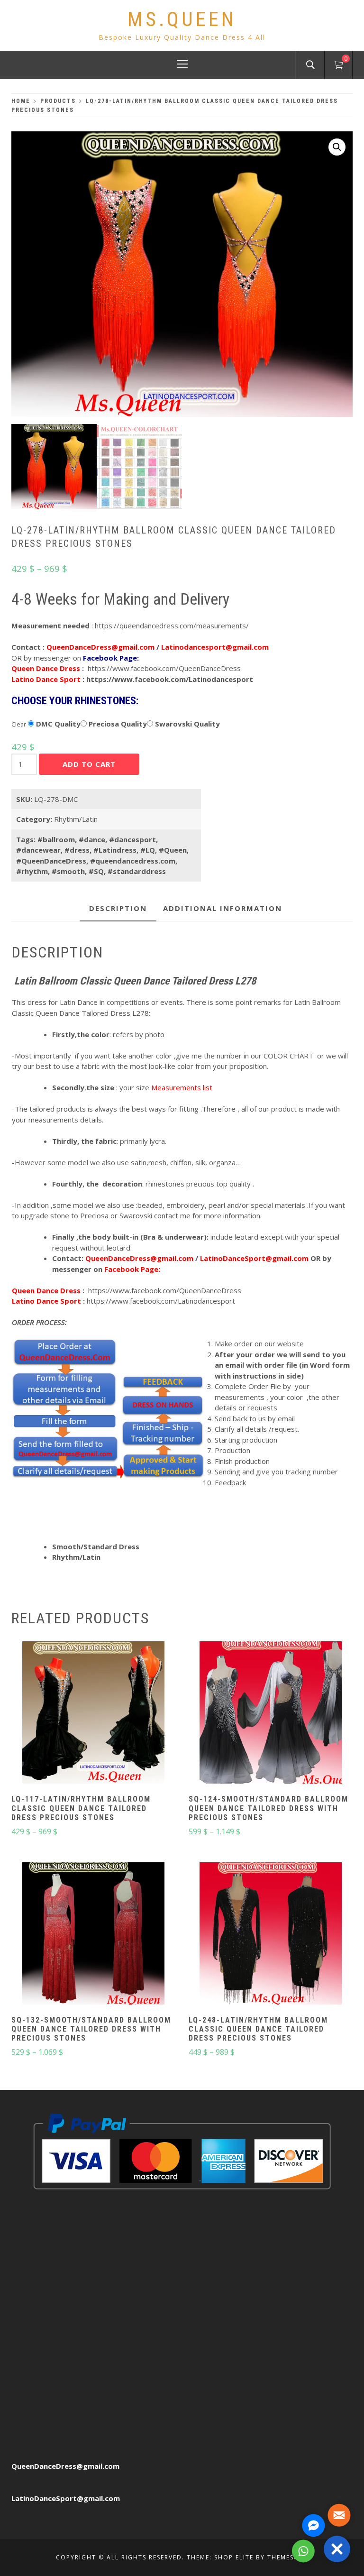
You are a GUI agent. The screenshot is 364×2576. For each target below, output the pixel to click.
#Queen (173, 850)
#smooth (68, 871)
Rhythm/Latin (76, 819)
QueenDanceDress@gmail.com (65, 2466)
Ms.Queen (182, 19)
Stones (233, 722)
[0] (338, 66)
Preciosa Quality (117, 724)
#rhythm (32, 871)
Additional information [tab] (223, 908)
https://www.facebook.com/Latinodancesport (170, 679)
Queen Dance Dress (46, 668)
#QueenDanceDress (51, 861)
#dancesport (132, 839)
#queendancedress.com (133, 861)
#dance (92, 839)
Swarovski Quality (187, 724)
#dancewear (38, 850)
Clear (19, 724)
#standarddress (137, 871)
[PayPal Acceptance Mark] (182, 2151)
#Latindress (115, 850)
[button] (337, 147)
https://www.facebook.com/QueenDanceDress (164, 668)
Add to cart (89, 764)
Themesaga (288, 2557)
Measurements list (182, 1087)
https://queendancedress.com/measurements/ (172, 626)
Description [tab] (118, 908)
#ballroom (56, 839)
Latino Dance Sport (46, 679)
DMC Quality (57, 724)
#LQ (148, 850)
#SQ (96, 871)
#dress (77, 850)
